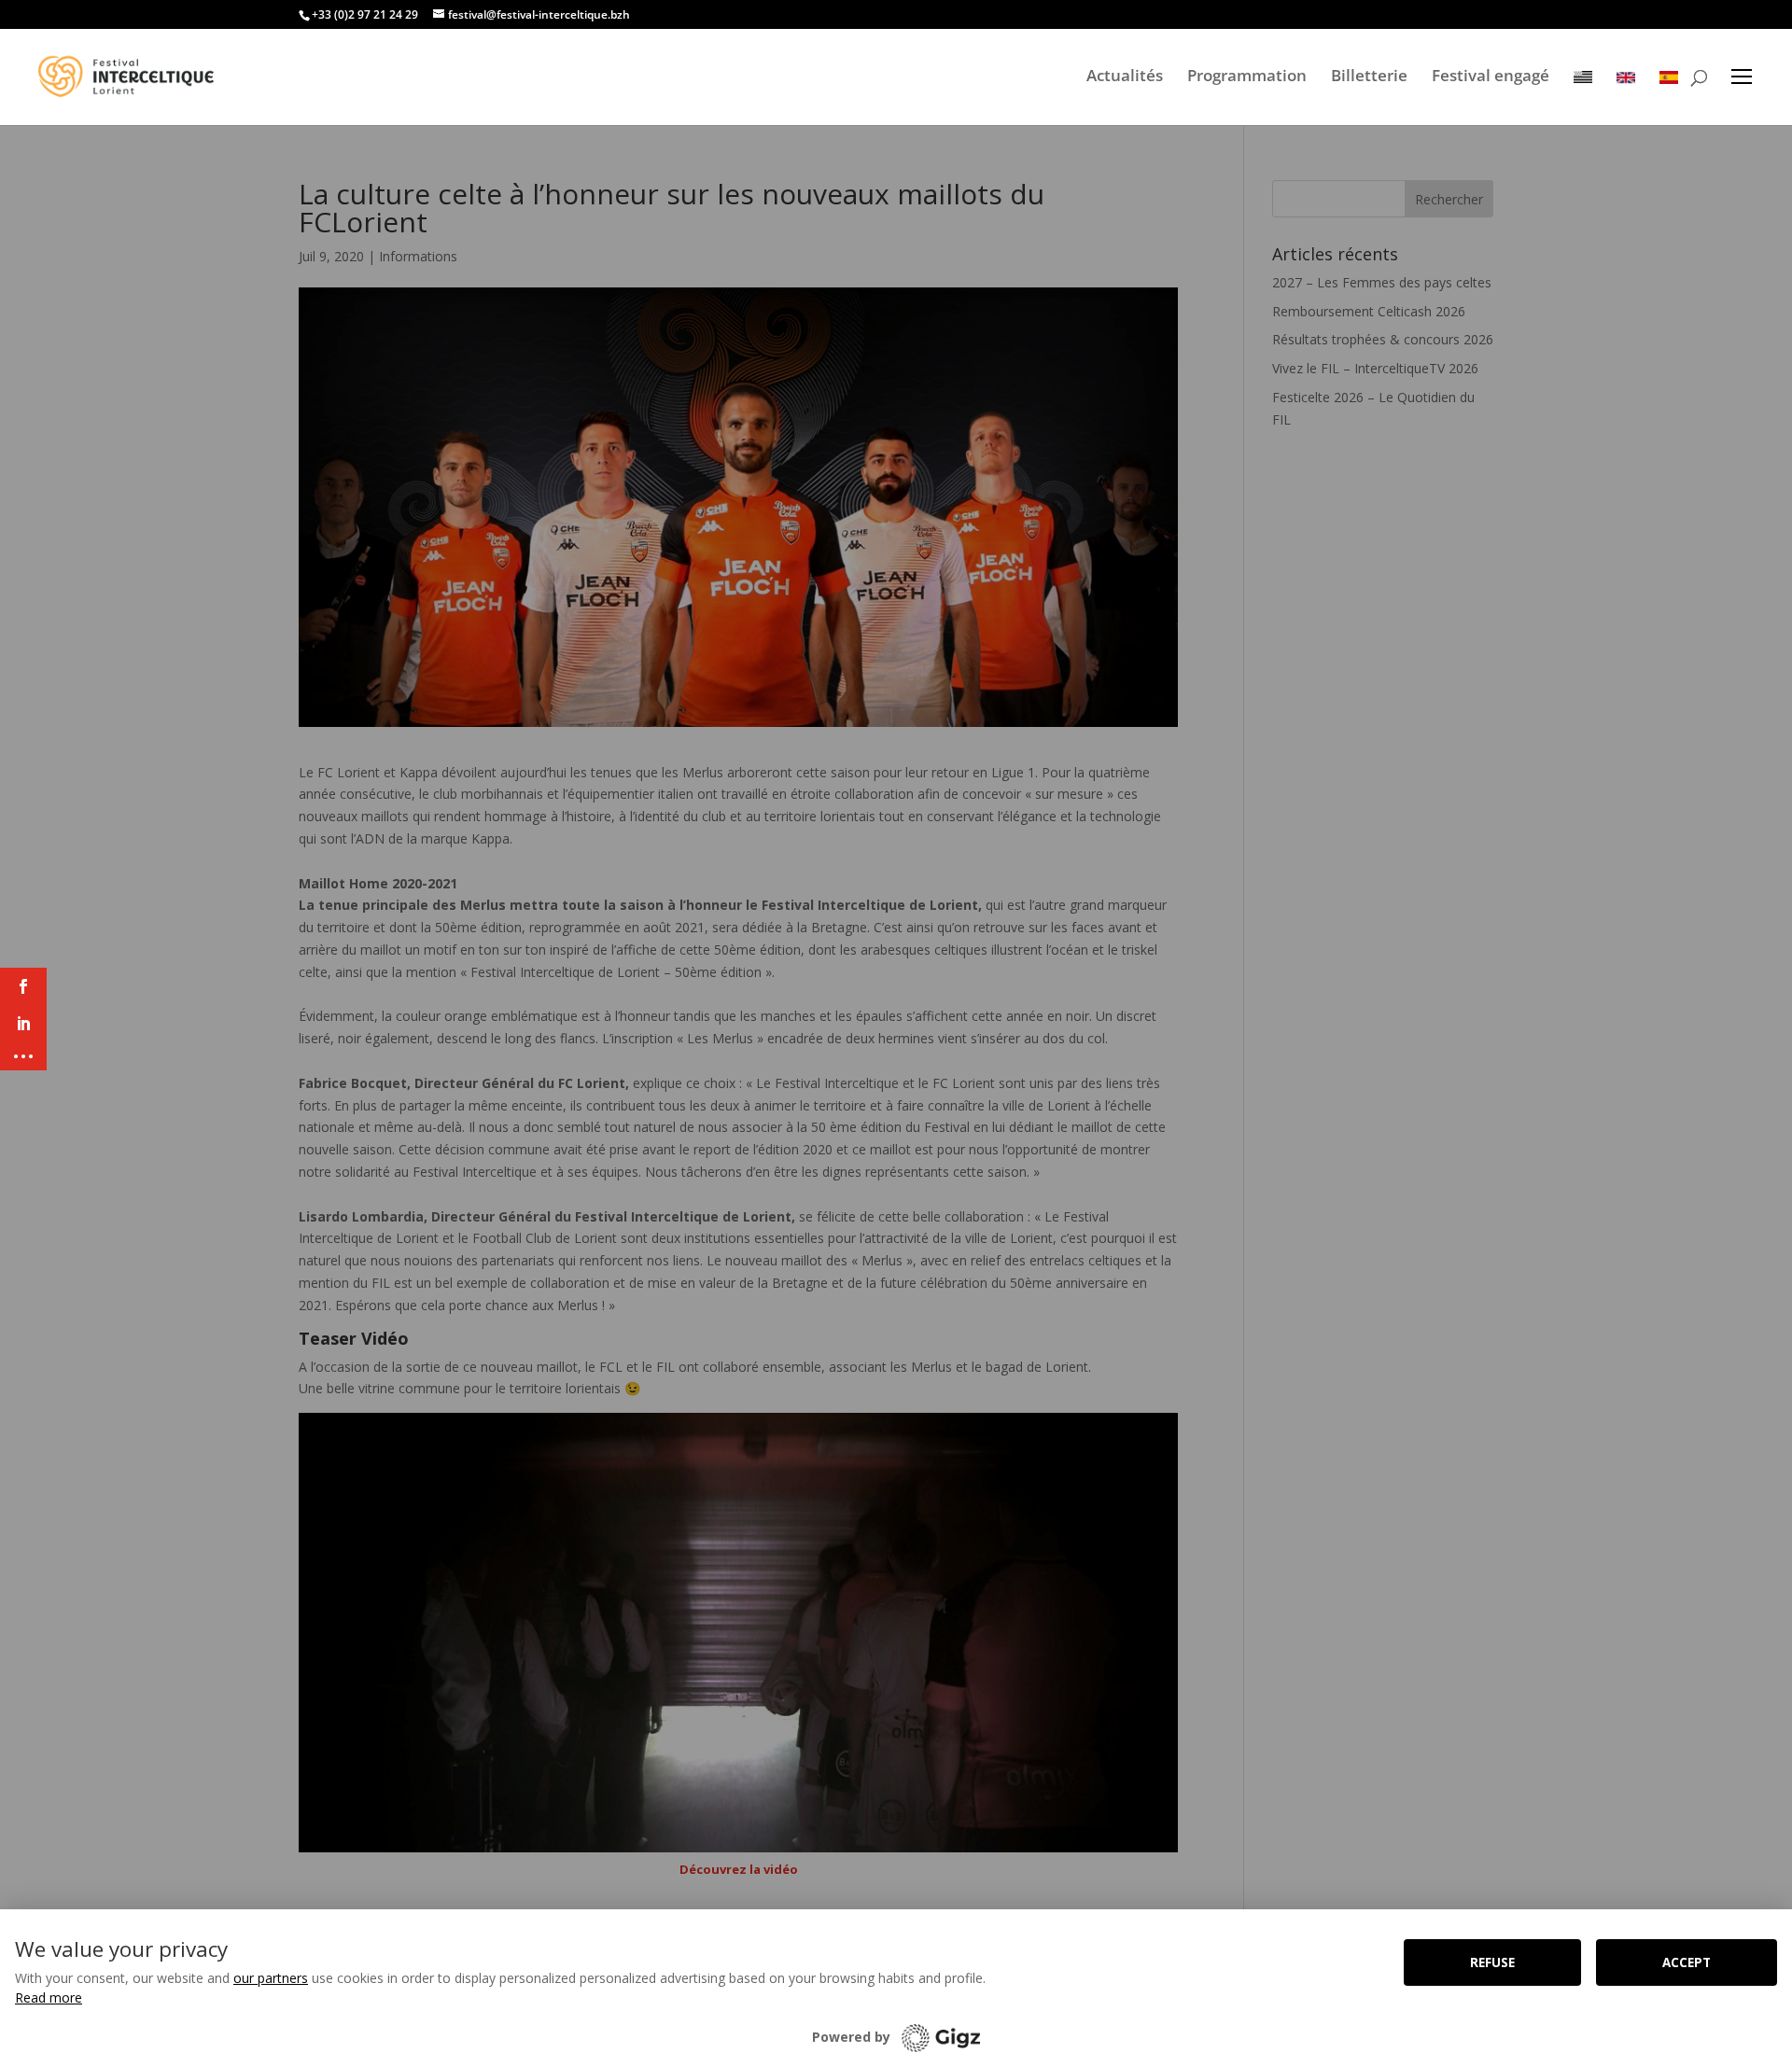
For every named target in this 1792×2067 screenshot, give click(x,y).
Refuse (1492, 1962)
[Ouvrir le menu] (1742, 77)
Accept (1687, 1962)
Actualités (1125, 76)
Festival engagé (1491, 76)
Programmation (1247, 76)
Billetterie (1369, 76)
